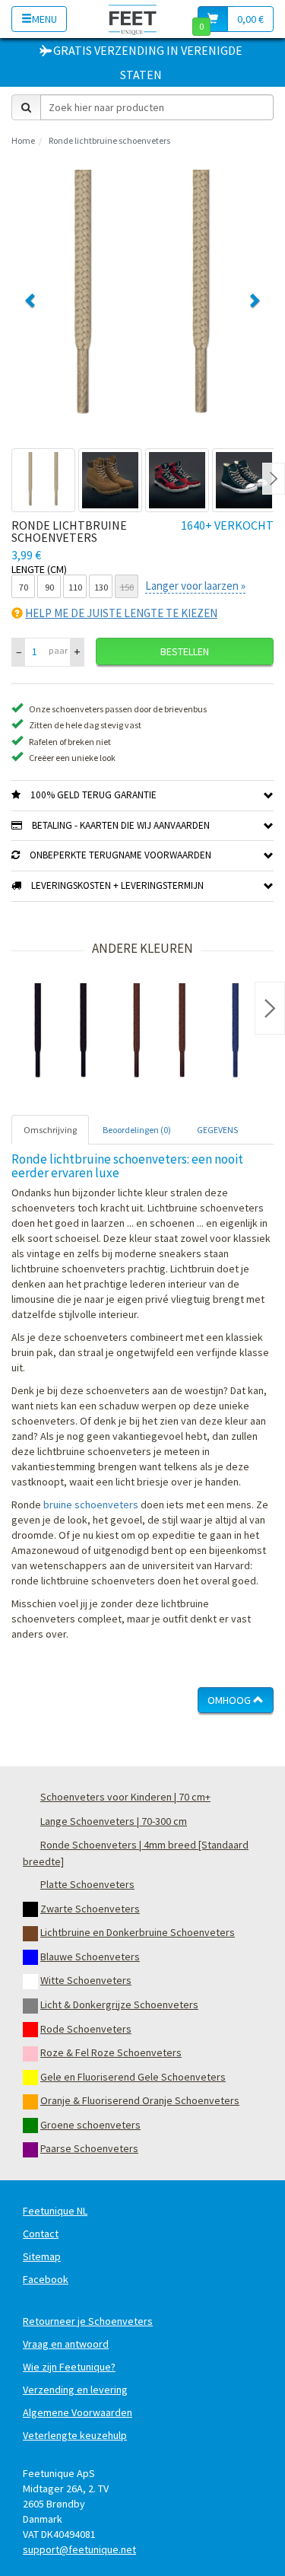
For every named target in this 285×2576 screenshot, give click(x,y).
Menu (44, 19)
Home (23, 140)
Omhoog (230, 1700)
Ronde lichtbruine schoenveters (109, 140)
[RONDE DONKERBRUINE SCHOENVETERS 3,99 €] (160, 1033)
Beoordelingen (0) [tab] (137, 1130)
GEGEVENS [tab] (217, 1130)
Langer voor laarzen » (195, 586)
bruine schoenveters (91, 1505)
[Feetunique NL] (133, 19)
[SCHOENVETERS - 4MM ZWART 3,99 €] (61, 1033)
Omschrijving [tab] (50, 1130)
